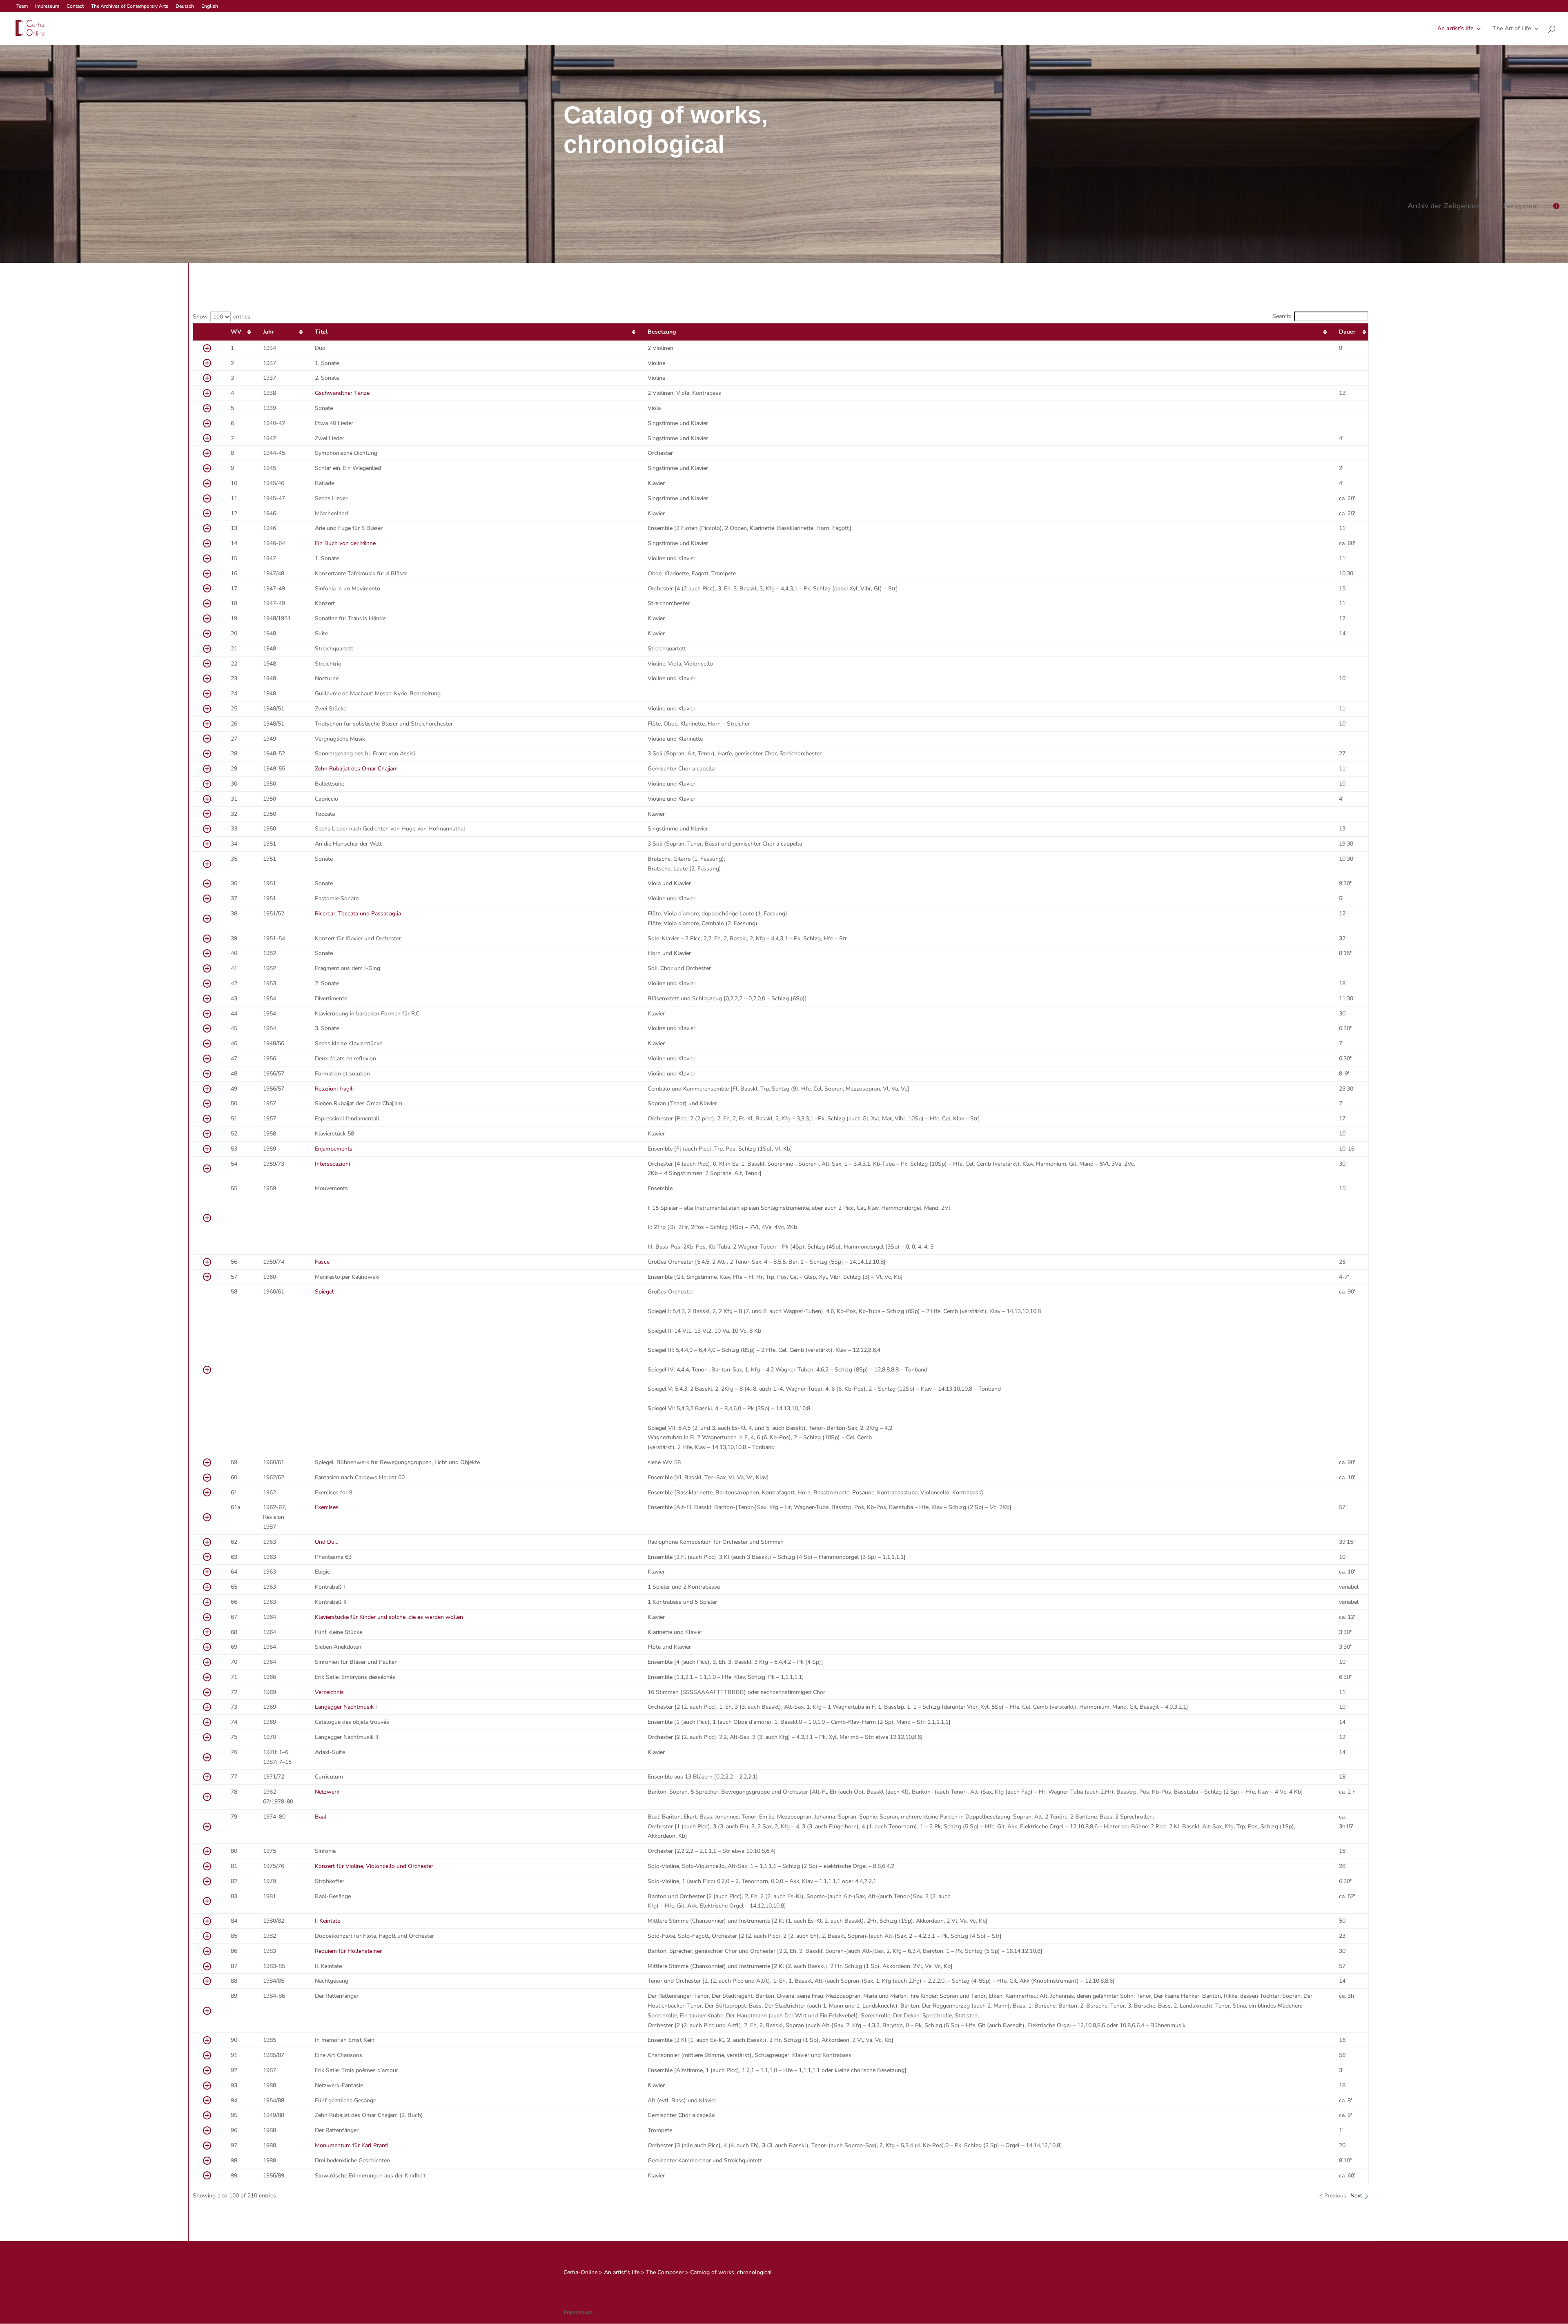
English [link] (210, 7)
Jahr (268, 332)
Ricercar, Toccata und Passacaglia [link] (358, 914)
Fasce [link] (322, 1262)
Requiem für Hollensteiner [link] (348, 1951)
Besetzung (662, 332)
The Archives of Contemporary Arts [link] (130, 7)
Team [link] (22, 7)
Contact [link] (75, 7)
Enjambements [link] (334, 1149)
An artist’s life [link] (1456, 29)
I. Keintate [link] (327, 1921)
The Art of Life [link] (1512, 29)
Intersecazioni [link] (332, 1164)
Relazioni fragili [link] (334, 1089)
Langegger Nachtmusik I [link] (346, 1707)
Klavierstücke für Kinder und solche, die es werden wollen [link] (389, 1617)
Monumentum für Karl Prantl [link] (352, 2145)
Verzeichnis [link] (329, 1692)
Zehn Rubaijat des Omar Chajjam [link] (356, 769)
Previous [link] (1335, 2196)
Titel (321, 332)
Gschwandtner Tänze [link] (342, 393)
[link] (29, 28)
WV (236, 332)
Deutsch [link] (185, 7)
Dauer (1347, 332)
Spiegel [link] (324, 1292)
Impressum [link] (47, 7)
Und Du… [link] (327, 1542)
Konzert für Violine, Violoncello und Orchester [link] (374, 1866)
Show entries (222, 317)
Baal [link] (321, 1817)
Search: (1282, 316)
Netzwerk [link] (327, 1792)
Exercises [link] (327, 1507)
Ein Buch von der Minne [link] (345, 543)
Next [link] (1356, 2196)
